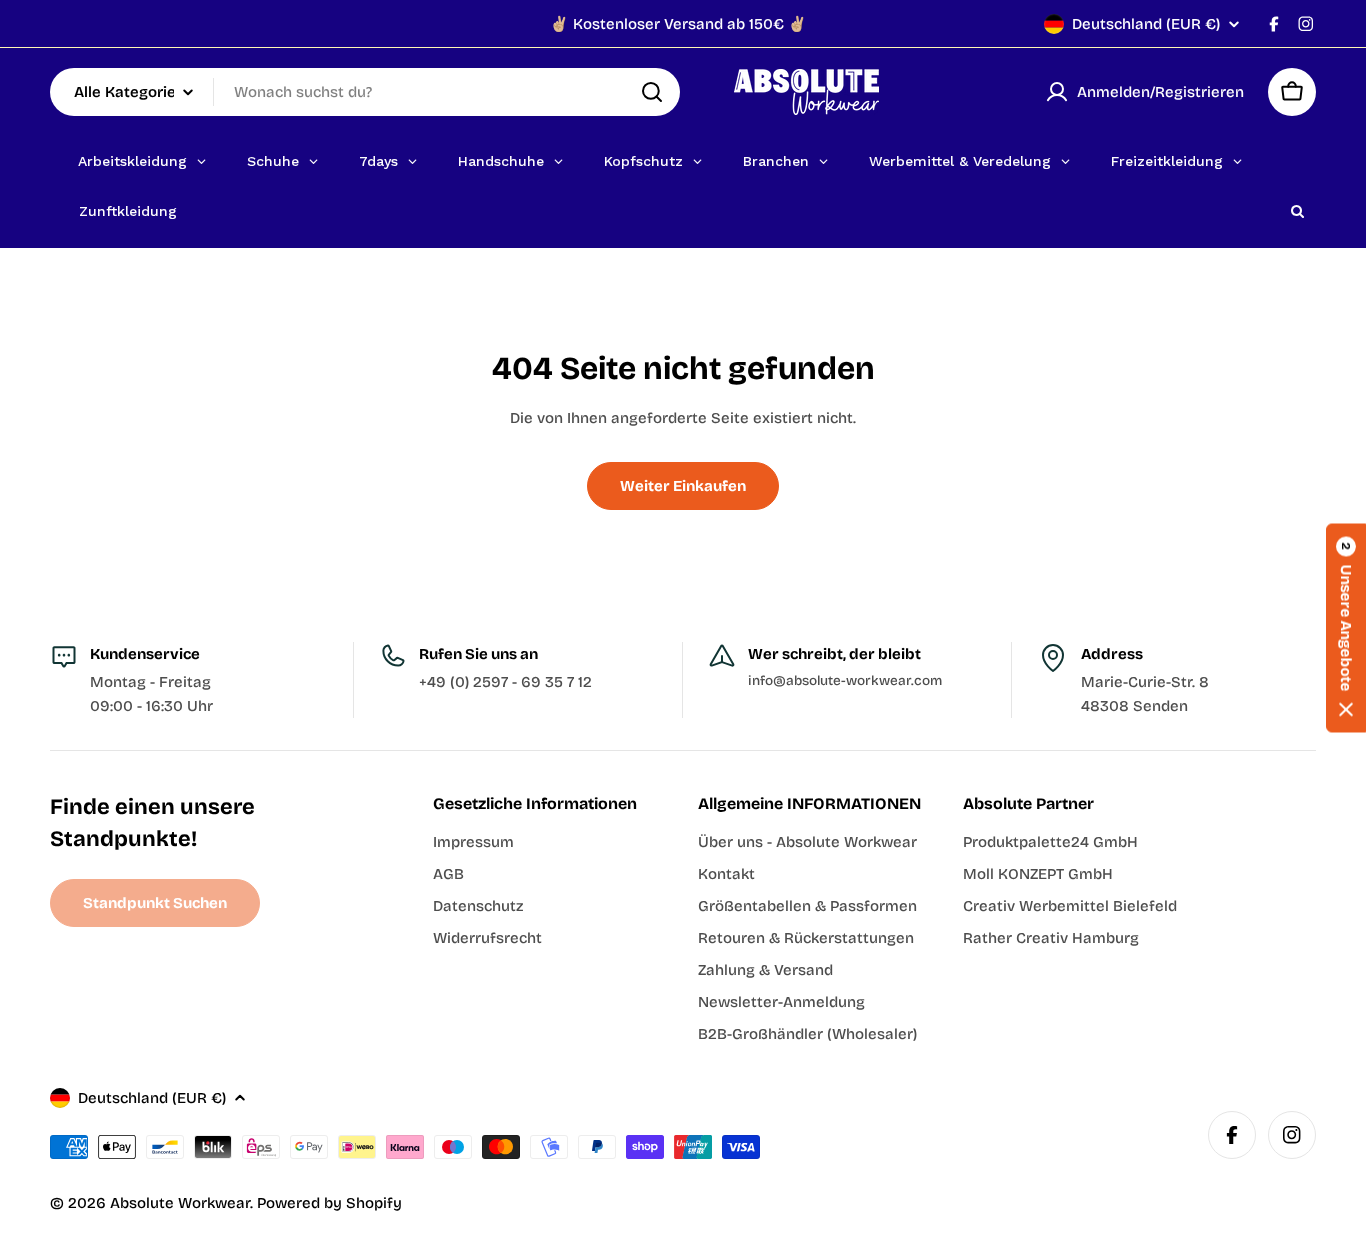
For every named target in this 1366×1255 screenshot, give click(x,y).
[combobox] (365, 92)
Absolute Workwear (180, 1203)
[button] (1346, 627)
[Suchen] (652, 92)
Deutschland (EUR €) (1146, 24)
